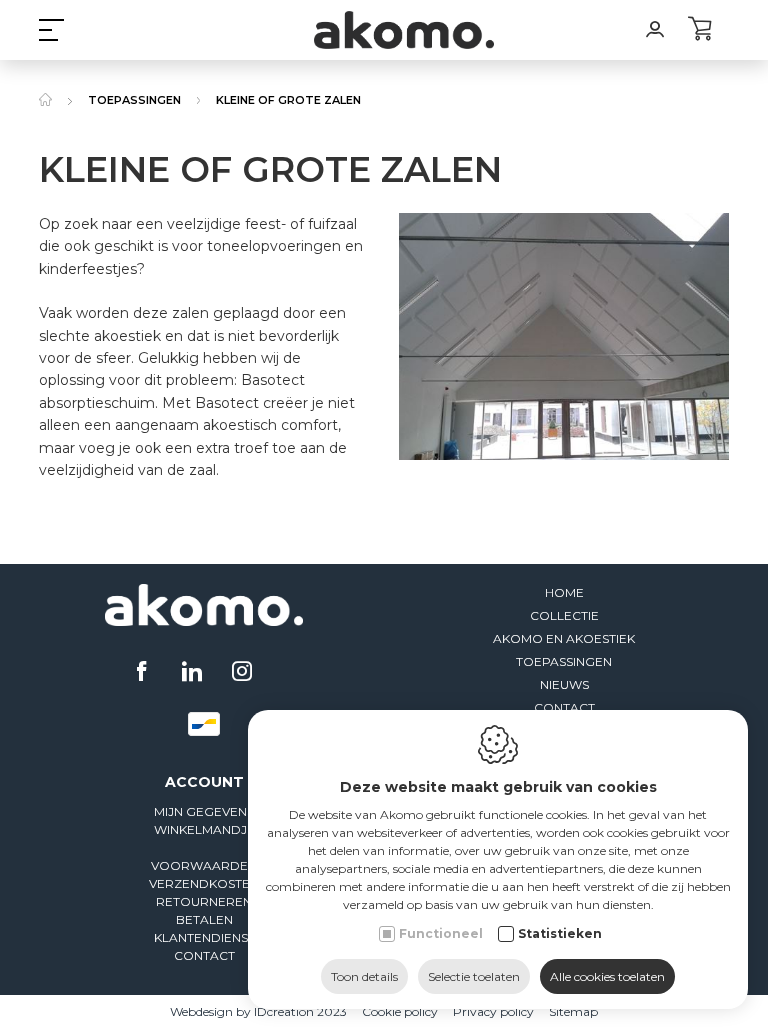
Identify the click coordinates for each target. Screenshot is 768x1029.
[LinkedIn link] (194, 673)
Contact (564, 707)
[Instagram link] (242, 673)
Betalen (204, 919)
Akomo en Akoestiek (564, 638)
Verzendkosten (204, 883)
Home (564, 592)
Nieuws (564, 684)
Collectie (564, 615)
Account (204, 782)
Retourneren (204, 901)
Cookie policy (400, 1011)
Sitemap (573, 1011)
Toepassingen (564, 661)
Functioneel (441, 933)
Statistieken (560, 933)
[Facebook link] (144, 673)
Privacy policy (493, 1011)
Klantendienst (204, 937)
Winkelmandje (204, 829)
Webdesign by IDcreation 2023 (258, 1011)
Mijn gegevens (204, 811)
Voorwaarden (204, 865)
